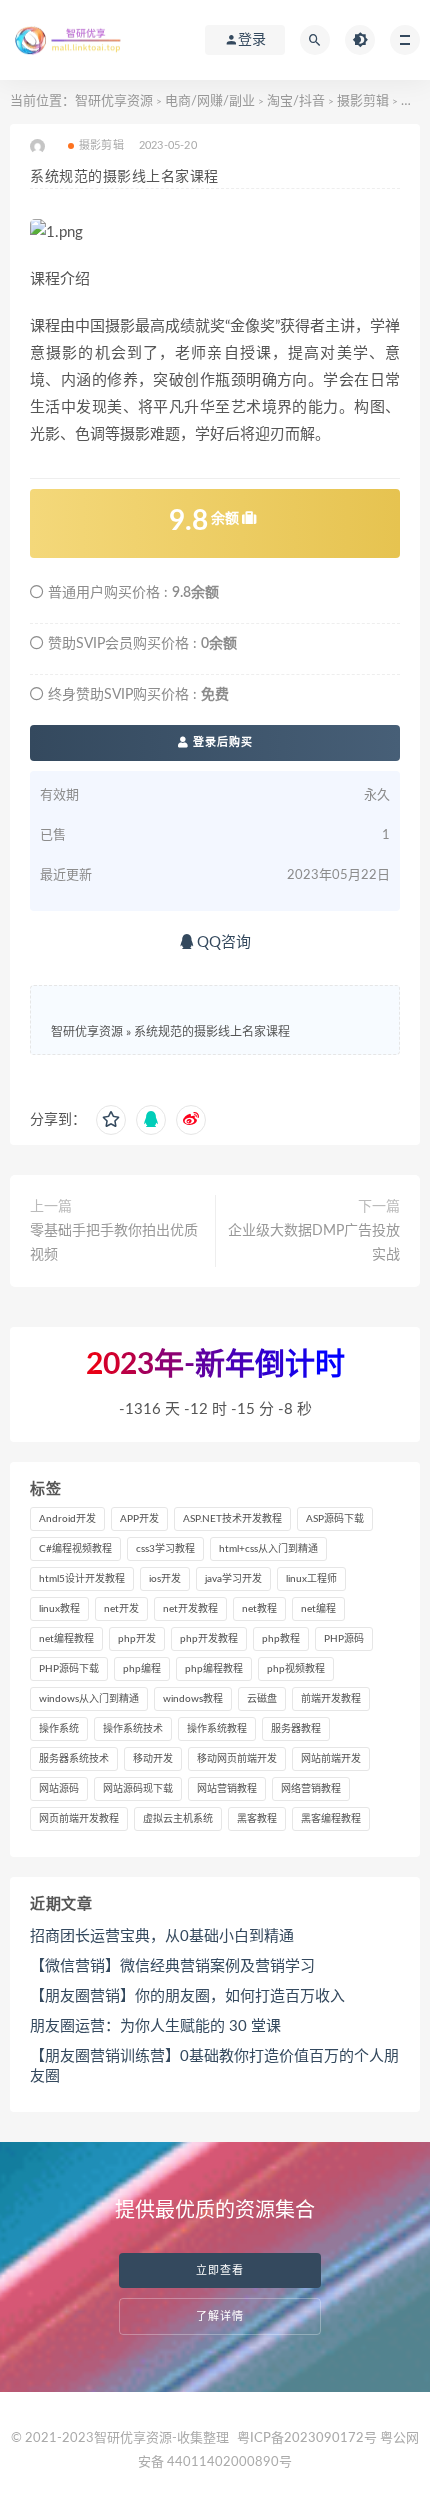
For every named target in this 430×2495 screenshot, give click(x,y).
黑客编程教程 (331, 1819)
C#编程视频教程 (75, 1549)
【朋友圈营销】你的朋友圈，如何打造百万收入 (187, 1996)
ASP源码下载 (335, 1519)
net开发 (121, 1609)
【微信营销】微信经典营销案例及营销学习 (172, 1966)
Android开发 (67, 1519)
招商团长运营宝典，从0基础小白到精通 (162, 1936)
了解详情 (220, 2316)
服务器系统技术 (74, 1759)
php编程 (142, 1669)
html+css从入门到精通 (268, 1549)
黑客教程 (257, 1819)
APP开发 (139, 1519)
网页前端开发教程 (79, 1819)
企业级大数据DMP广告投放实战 (314, 1243)
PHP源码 (344, 1639)
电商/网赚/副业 (210, 101)
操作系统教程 (217, 1729)
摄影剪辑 (363, 101)
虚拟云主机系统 (178, 1819)
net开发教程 (190, 1609)
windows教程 (193, 1699)
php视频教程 (296, 1669)
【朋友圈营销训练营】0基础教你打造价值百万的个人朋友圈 (214, 2066)
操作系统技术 (133, 1729)
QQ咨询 (222, 942)
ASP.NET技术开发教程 (232, 1519)
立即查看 (220, 2270)
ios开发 (165, 1579)
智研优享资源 (114, 101)
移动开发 (153, 1759)
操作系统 (59, 1729)
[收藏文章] (111, 1120)
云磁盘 (262, 1699)
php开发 (137, 1639)
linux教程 (59, 1609)
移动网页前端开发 (237, 1759)
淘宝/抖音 (296, 101)
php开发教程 (209, 1639)
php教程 (281, 1639)
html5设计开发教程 (82, 1579)
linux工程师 (311, 1579)
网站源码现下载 (138, 1789)
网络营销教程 (311, 1789)
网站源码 (59, 1789)
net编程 (318, 1609)
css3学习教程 (165, 1549)
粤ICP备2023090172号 (308, 2438)
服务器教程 (296, 1729)
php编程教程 (214, 1669)
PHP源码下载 (69, 1669)
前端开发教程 (331, 1699)
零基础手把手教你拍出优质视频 (114, 1243)
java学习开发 (233, 1579)
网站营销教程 (227, 1789)
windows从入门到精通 (89, 1699)
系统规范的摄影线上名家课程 (212, 1032)
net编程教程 (66, 1639)
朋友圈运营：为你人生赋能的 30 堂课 (155, 2026)
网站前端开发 (331, 1759)
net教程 (259, 1609)
